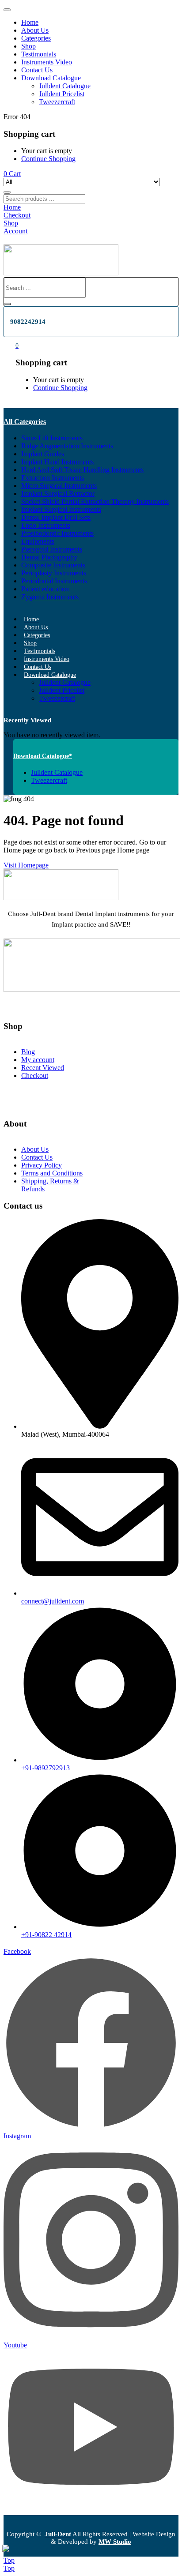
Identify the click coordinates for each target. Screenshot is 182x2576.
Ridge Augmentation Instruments (67, 446)
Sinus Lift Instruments (52, 438)
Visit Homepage (26, 865)
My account (38, 1060)
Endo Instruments (46, 525)
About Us (35, 30)
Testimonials (39, 54)
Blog (28, 1052)
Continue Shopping (48, 159)
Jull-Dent (58, 2534)
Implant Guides (43, 454)
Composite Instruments (53, 565)
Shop (28, 46)
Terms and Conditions (52, 1173)
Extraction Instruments (53, 478)
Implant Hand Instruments (57, 462)
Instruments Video (47, 62)
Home (30, 22)
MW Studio (115, 2542)
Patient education (45, 589)
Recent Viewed (43, 1068)
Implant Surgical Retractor (58, 494)
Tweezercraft (57, 102)
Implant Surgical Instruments (61, 509)
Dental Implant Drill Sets (56, 517)
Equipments (38, 541)
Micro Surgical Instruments (59, 486)
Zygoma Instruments (50, 597)
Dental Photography (49, 557)
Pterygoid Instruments (52, 549)
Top (9, 2560)
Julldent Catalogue (65, 86)
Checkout (35, 1076)
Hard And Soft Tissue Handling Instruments (82, 470)
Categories (36, 38)
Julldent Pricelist (62, 94)
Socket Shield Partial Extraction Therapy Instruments (95, 501)
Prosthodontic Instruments (57, 533)
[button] (12, 174)
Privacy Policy (42, 1165)
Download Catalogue (51, 78)
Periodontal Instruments (54, 581)
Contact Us (37, 70)
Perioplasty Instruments (54, 573)
